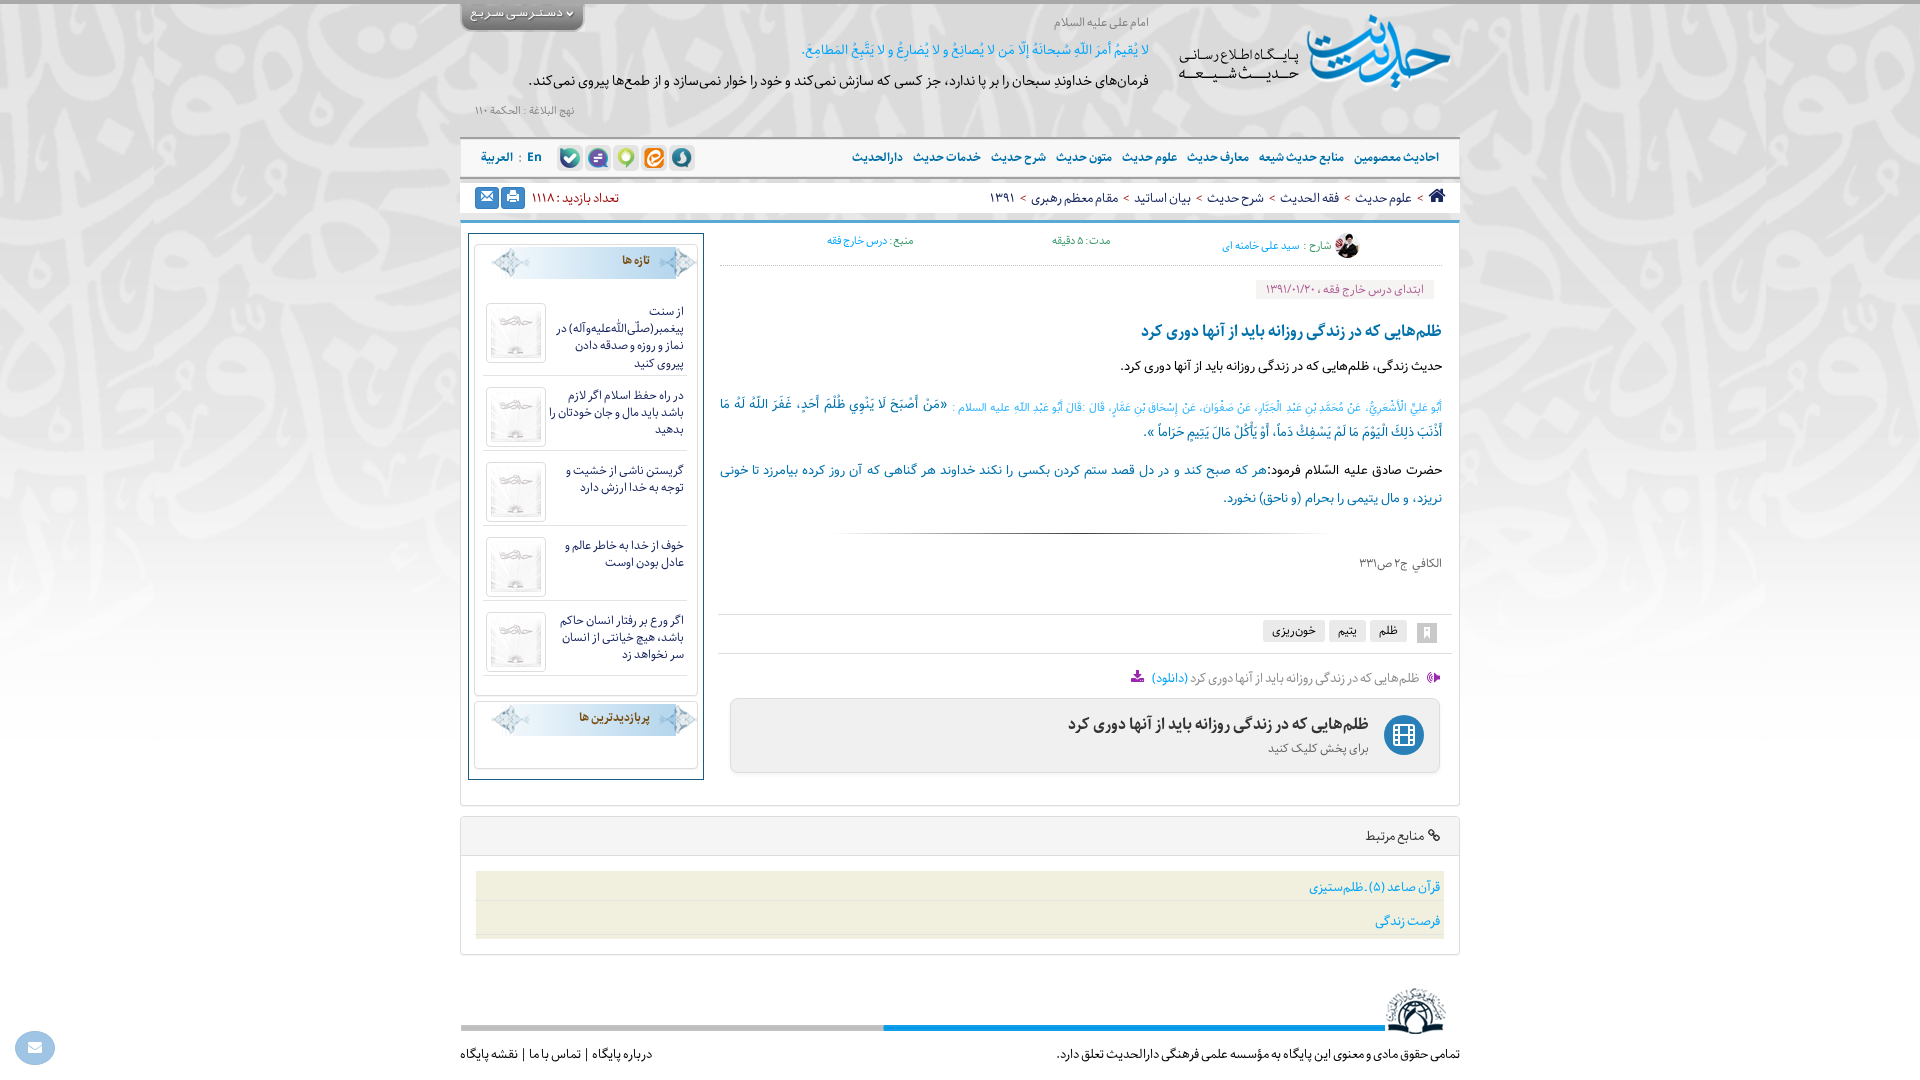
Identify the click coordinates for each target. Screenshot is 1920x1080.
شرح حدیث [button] (1018, 157)
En (534, 157)
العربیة (497, 157)
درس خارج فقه (857, 240)
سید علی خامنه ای (1260, 246)
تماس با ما (555, 1054)
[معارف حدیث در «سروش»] (682, 157)
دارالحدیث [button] (877, 157)
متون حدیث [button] (1084, 157)
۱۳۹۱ (1002, 198)
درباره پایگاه (622, 1054)
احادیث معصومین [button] (1396, 157)
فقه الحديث (1309, 198)
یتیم (1347, 630)
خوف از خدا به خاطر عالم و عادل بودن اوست (624, 554)
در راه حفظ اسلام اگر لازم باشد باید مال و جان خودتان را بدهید (616, 412)
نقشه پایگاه (489, 1054)
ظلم (1388, 630)
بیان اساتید (1162, 198)
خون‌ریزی (1294, 630)
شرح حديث (1235, 198)
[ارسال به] (487, 198)
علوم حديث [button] (1149, 157)
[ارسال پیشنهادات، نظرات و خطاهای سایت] (35, 1048)
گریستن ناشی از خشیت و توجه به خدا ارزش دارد (625, 479)
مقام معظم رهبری (1074, 198)
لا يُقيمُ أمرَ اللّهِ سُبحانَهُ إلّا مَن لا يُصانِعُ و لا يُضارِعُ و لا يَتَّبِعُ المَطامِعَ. (975, 50)
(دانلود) (1170, 678)
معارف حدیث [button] (1218, 157)
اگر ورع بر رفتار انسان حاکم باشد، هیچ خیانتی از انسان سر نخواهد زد (622, 637)
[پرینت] (513, 198)
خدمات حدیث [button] (947, 157)
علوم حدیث (1383, 198)
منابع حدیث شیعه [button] (1301, 157)
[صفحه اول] (1436, 198)
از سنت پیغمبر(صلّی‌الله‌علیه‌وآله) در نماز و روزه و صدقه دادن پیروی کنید (620, 337)
